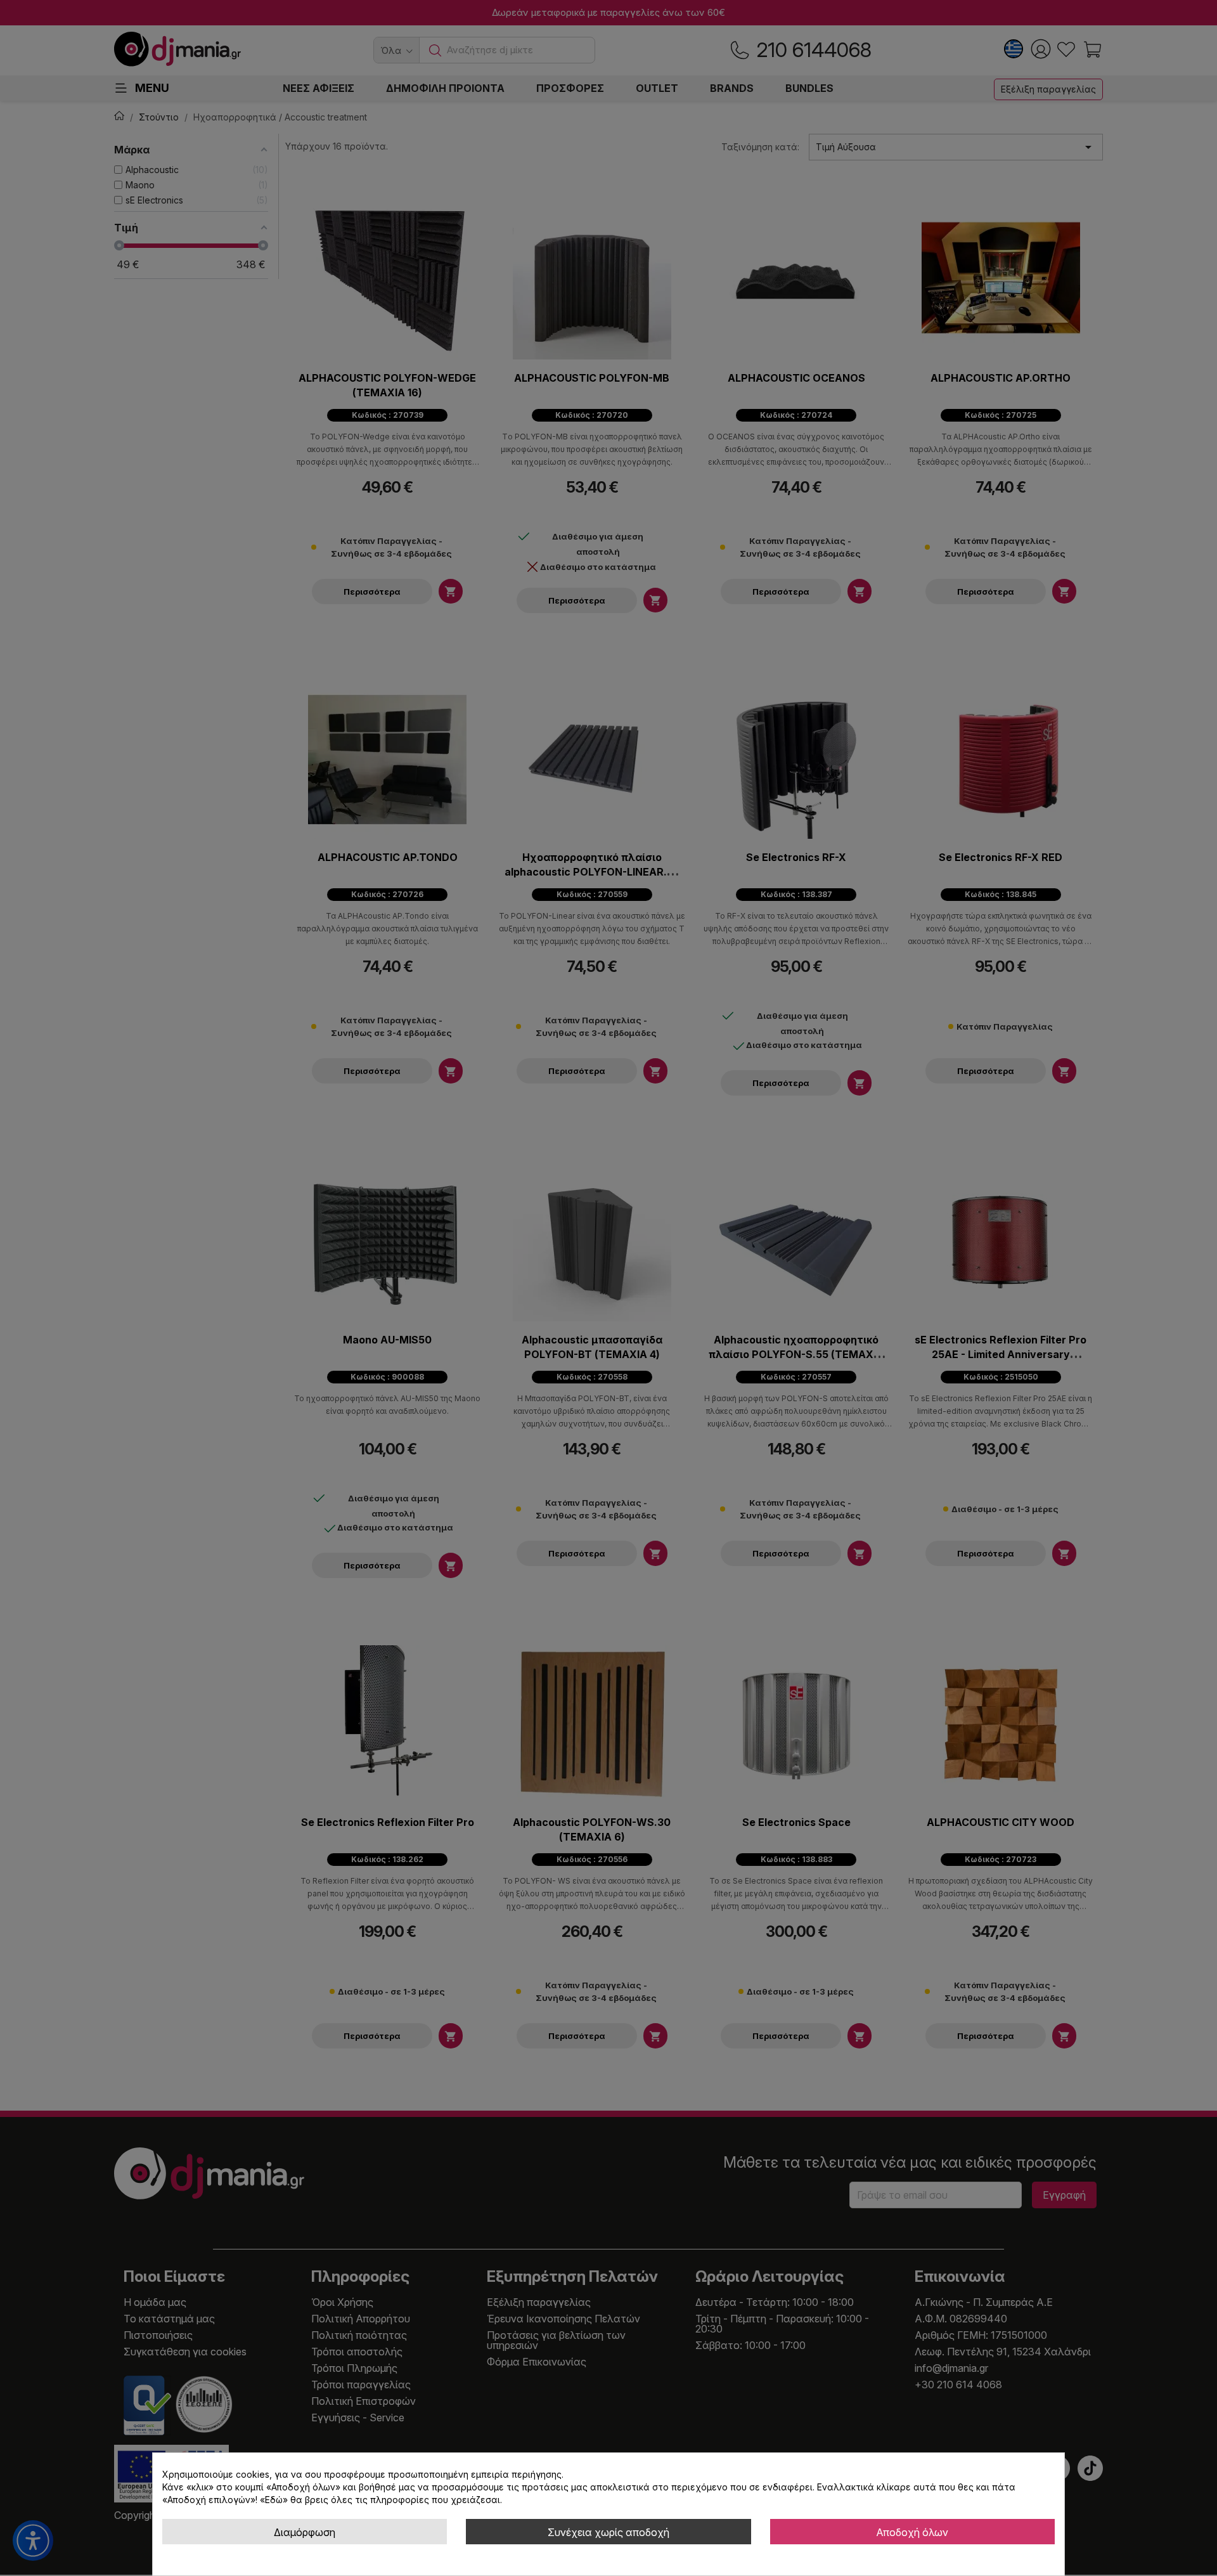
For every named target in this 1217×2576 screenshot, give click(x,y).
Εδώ (274, 2500)
